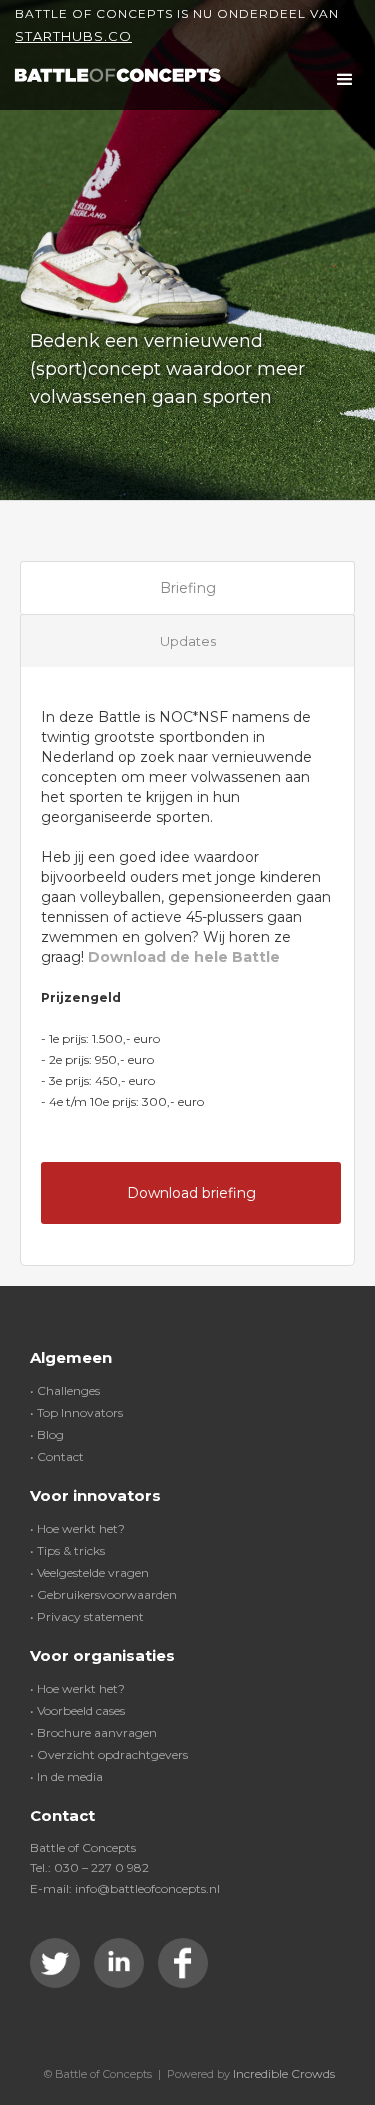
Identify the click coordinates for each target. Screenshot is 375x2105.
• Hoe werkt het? (77, 1528)
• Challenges (65, 1390)
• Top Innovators (76, 1412)
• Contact (57, 1456)
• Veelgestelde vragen (89, 1572)
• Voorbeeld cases (77, 1710)
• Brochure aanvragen (93, 1732)
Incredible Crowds (284, 2073)
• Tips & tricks (67, 1550)
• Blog (47, 1434)
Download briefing (191, 1193)
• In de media (66, 1776)
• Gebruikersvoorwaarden (103, 1594)
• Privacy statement (87, 1616)
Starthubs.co (73, 36)
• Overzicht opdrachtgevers (109, 1754)
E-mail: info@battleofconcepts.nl (125, 1888)
